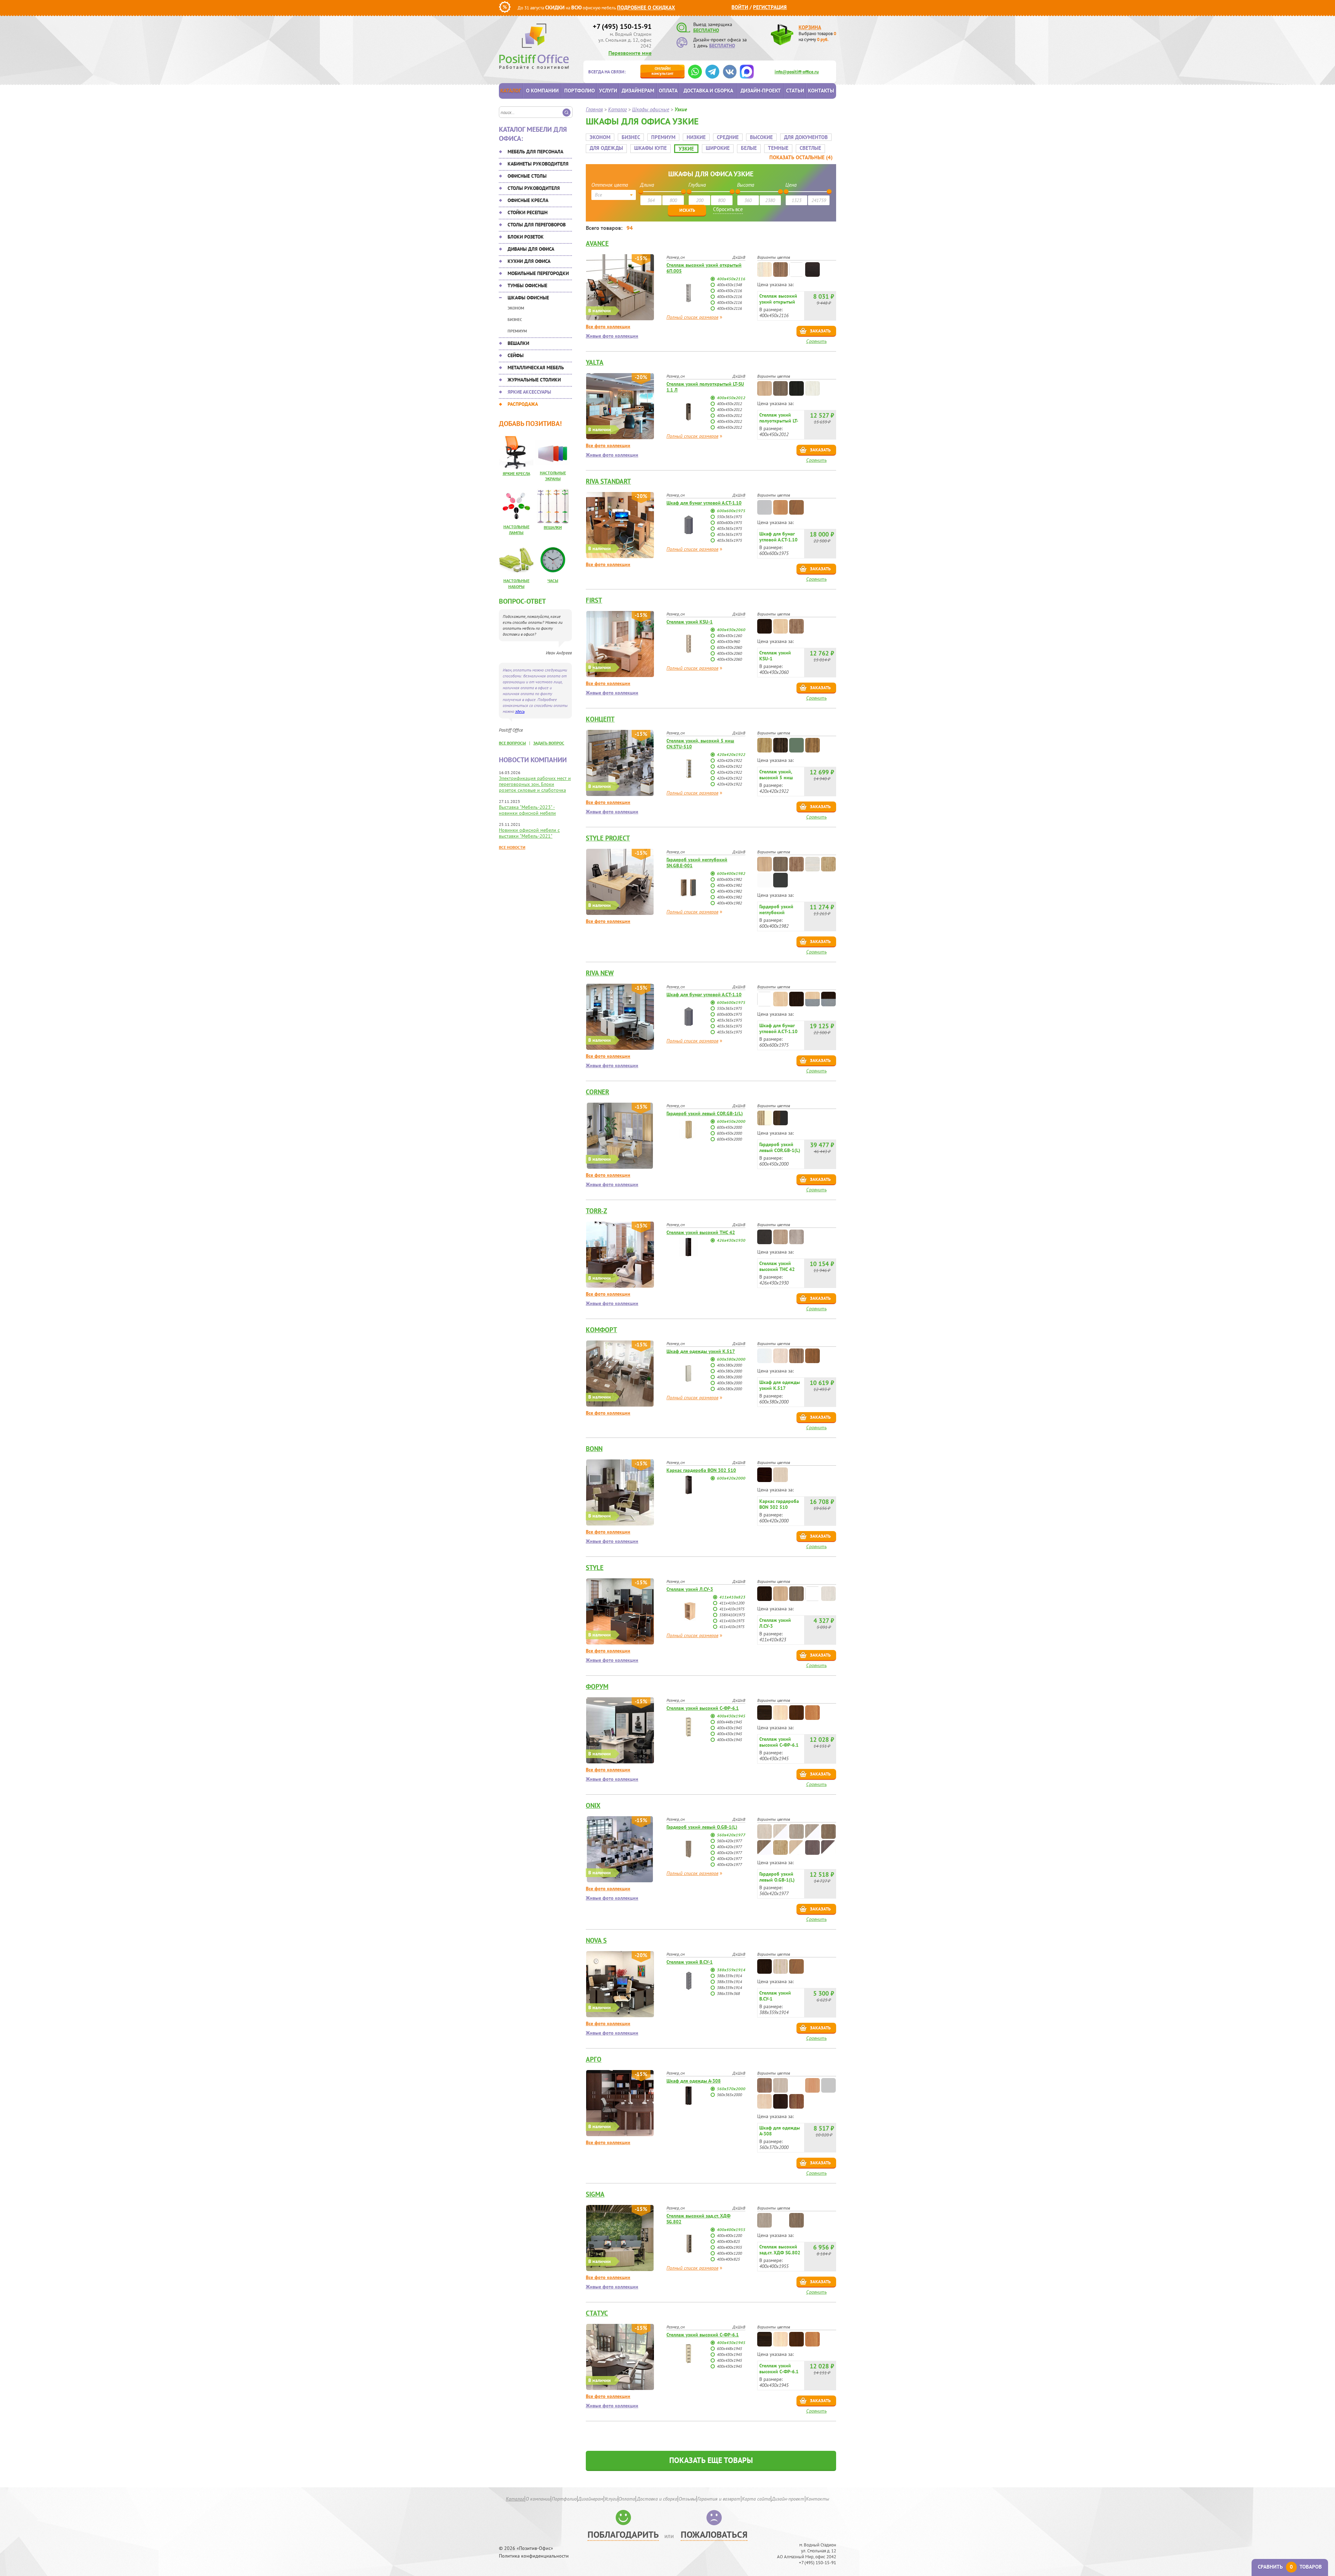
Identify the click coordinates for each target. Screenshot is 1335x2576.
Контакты (821, 91)
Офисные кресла (528, 200)
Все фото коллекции (608, 327)
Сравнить (816, 341)
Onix (593, 1805)
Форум (597, 1687)
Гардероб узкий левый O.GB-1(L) (702, 1827)
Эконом (516, 308)
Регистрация (770, 7)
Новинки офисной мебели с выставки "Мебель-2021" (529, 833)
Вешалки (518, 343)
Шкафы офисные (528, 298)
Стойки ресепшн (528, 212)
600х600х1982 (729, 879)
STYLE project (608, 838)
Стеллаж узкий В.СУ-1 (690, 1962)
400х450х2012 (731, 398)
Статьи (795, 91)
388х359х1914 (731, 1970)
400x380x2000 (729, 1365)
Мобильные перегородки (538, 273)
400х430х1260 (729, 635)
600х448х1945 (729, 1722)
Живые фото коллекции (612, 336)
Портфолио (580, 91)
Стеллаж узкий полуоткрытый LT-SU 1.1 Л (705, 387)
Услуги (608, 91)
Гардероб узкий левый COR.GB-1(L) (705, 1113)
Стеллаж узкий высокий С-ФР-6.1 (703, 1708)
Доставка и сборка (708, 91)
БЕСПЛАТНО (706, 30)
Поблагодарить (623, 2534)
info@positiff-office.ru (797, 72)
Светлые (810, 148)
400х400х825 (728, 2241)
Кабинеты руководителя (538, 164)
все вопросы (512, 743)
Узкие (686, 149)
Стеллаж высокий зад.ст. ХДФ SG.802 (698, 2219)
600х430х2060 (729, 647)
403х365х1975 (729, 528)
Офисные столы (527, 176)
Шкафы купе (650, 148)
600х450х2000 (731, 1121)
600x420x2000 (731, 1478)
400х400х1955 (731, 2229)
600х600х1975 (731, 511)
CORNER (597, 1092)
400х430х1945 (731, 1716)
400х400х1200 (729, 2235)
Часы (553, 581)
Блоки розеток (526, 237)
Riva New (600, 973)
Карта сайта (756, 2499)
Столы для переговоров (537, 225)
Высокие (761, 137)
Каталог (511, 91)
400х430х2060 (731, 630)
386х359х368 (728, 1993)
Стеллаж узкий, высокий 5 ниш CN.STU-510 (700, 744)
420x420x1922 (731, 754)
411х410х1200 (732, 1603)
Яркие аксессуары (529, 392)
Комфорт (601, 1330)
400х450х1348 (729, 285)
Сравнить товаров (1290, 2567)
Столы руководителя (534, 188)
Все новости (512, 847)
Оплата (668, 91)
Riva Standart (608, 481)
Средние (728, 137)
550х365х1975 (729, 517)
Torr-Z (596, 1211)
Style (595, 1568)
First (594, 600)
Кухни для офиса (529, 261)
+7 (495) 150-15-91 (622, 26)
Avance (597, 243)
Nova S (596, 1940)
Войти (740, 7)
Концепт (600, 719)
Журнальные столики (534, 380)
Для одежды (606, 148)
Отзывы (687, 2499)
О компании (542, 91)
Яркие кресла (516, 473)
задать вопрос (549, 743)
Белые (749, 148)
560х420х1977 (731, 1835)
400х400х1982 (729, 885)
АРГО (594, 2059)
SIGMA (595, 2194)
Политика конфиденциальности (534, 2556)
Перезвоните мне (630, 53)
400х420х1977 (729, 1847)
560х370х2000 (731, 2089)
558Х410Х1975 (732, 1615)
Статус (597, 2313)
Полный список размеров (692, 317)
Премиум (517, 331)
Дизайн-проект (761, 91)
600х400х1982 (731, 873)
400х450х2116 (731, 279)
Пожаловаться (714, 2534)
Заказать (820, 331)
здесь (520, 711)
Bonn (594, 1449)
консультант (662, 71)
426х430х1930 (731, 1240)
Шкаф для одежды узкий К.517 (701, 1351)
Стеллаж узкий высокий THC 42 (701, 1232)
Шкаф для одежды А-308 (694, 2081)
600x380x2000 (731, 1359)
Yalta (595, 362)
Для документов (806, 137)
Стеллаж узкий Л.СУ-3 (690, 1589)
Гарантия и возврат (719, 2499)
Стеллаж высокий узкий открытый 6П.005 (704, 268)
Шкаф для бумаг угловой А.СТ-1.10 (704, 503)
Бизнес (515, 319)
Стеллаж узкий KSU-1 (690, 622)
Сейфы (516, 355)
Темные (778, 148)
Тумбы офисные (527, 285)
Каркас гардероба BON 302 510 (701, 1470)
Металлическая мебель (536, 368)
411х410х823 (732, 1597)
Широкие (718, 148)
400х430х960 (728, 641)
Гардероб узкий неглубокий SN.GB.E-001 (697, 863)
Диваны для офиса (531, 249)
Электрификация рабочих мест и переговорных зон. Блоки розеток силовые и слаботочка (535, 784)
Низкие (696, 137)
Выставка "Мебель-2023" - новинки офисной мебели (527, 810)
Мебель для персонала (535, 152)
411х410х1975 (732, 1609)
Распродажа (523, 404)
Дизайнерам (638, 91)
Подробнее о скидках (646, 7)
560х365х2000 (729, 2095)
